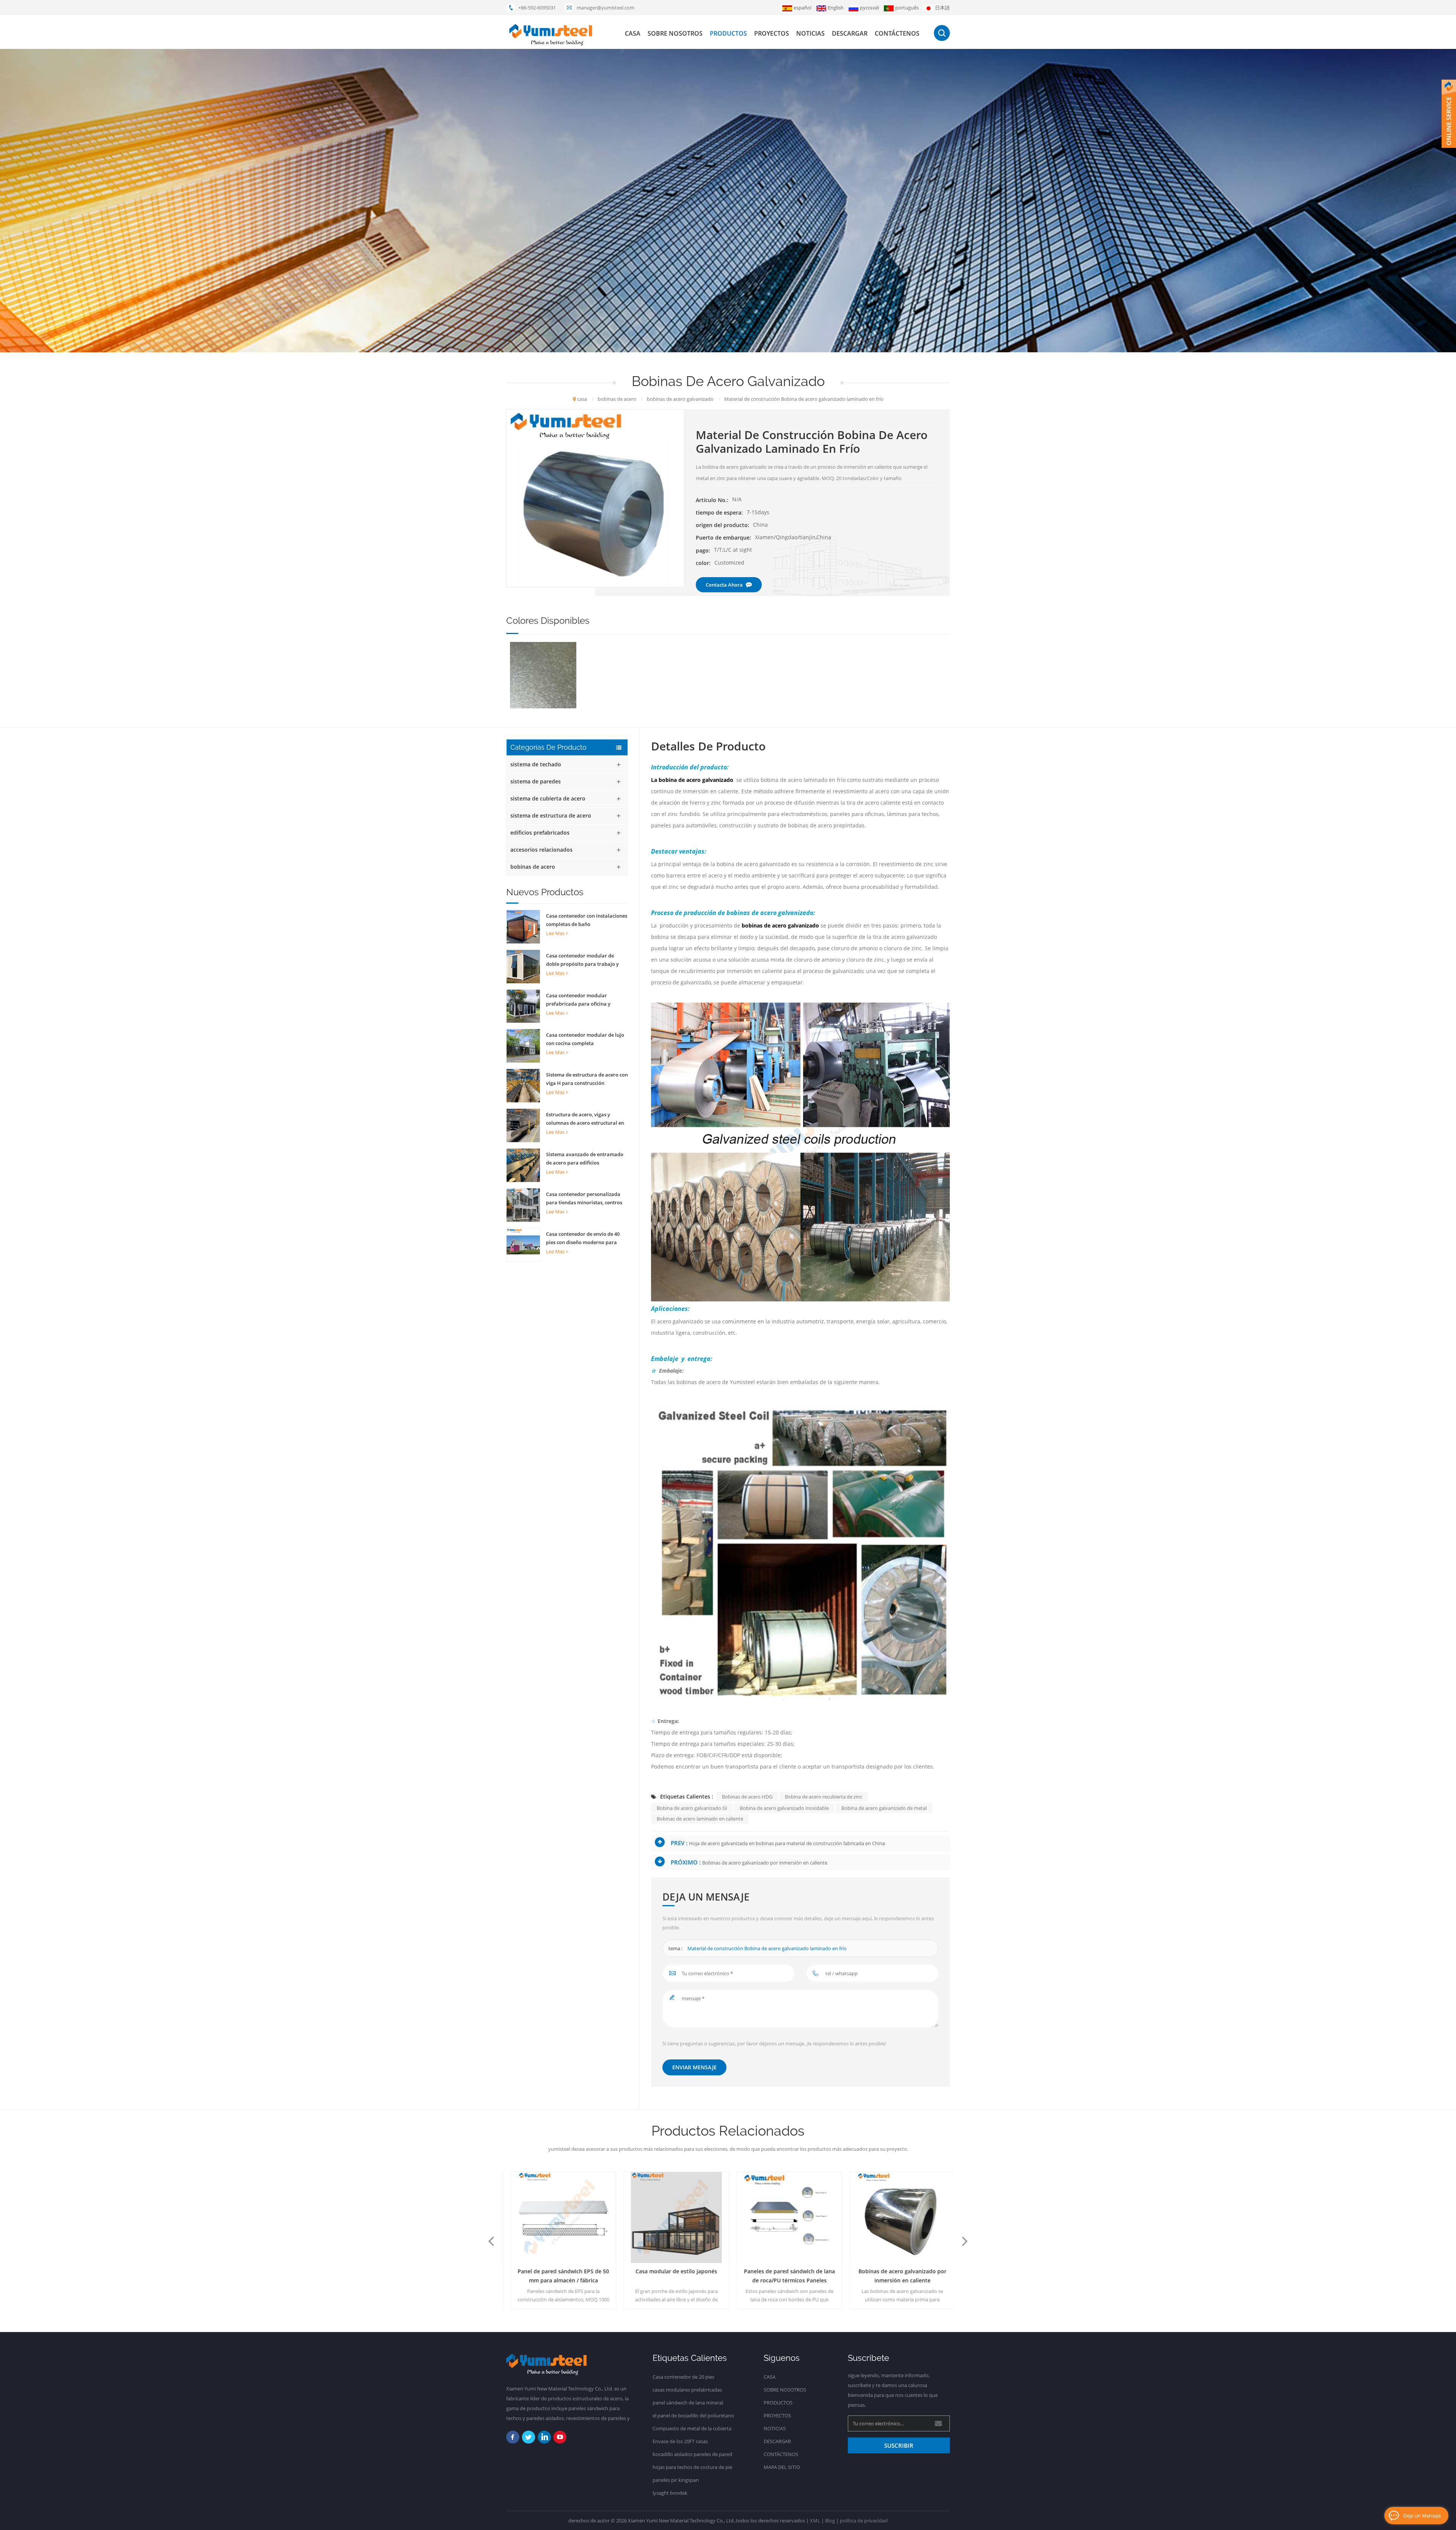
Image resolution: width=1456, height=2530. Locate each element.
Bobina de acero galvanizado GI (692, 1808)
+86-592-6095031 (537, 8)
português (907, 8)
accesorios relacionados (541, 850)
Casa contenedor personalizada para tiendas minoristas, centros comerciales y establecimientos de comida (586, 1199)
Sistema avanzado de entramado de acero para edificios (585, 1158)
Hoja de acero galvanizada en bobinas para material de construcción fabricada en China (787, 1843)
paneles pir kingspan (676, 2480)
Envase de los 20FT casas (680, 2441)
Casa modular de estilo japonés (559, 2271)
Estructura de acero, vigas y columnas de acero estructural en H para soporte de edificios (585, 1119)
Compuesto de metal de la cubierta (692, 2428)
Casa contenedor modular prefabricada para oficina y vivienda (578, 1000)
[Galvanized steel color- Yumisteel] (543, 675)
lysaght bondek (670, 2493)
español (803, 8)
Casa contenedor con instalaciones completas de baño (587, 920)
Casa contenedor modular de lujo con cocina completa (585, 1039)
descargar (850, 33)
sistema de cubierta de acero (548, 798)
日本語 (942, 8)
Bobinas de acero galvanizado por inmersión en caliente (765, 1863)
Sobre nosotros (675, 33)
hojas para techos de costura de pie (692, 2467)
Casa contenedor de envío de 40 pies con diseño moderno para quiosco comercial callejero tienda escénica (586, 1238)
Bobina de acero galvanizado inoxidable (784, 1808)
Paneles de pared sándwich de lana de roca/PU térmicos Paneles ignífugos (672, 2276)
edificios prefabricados (540, 833)
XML (815, 2521)
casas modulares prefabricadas (687, 2390)
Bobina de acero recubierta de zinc (824, 1797)
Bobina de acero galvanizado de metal (884, 1808)
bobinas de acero (533, 867)
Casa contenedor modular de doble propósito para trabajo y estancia (582, 960)
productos (728, 33)
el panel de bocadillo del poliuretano (693, 2415)
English (836, 8)
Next (965, 2241)
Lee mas (555, 933)
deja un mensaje (1422, 2516)
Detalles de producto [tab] (708, 746)
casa (633, 33)
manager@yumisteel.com (606, 8)
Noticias (810, 33)
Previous (491, 2241)
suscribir (899, 2445)
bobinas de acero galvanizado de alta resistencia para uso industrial (898, 2276)
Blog (830, 2521)
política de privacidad (864, 2521)
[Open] (1449, 114)
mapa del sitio (782, 2467)
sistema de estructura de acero (551, 815)
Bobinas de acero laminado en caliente (700, 1819)
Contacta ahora (724, 585)
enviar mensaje (694, 2067)
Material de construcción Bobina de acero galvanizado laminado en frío (767, 1948)
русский (869, 8)
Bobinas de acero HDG (747, 1797)
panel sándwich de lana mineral (688, 2403)
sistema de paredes (536, 781)
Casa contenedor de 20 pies (683, 2377)
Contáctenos (897, 33)
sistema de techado (536, 764)
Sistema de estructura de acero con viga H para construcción (587, 1079)
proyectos (772, 33)
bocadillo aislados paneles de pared (692, 2454)
